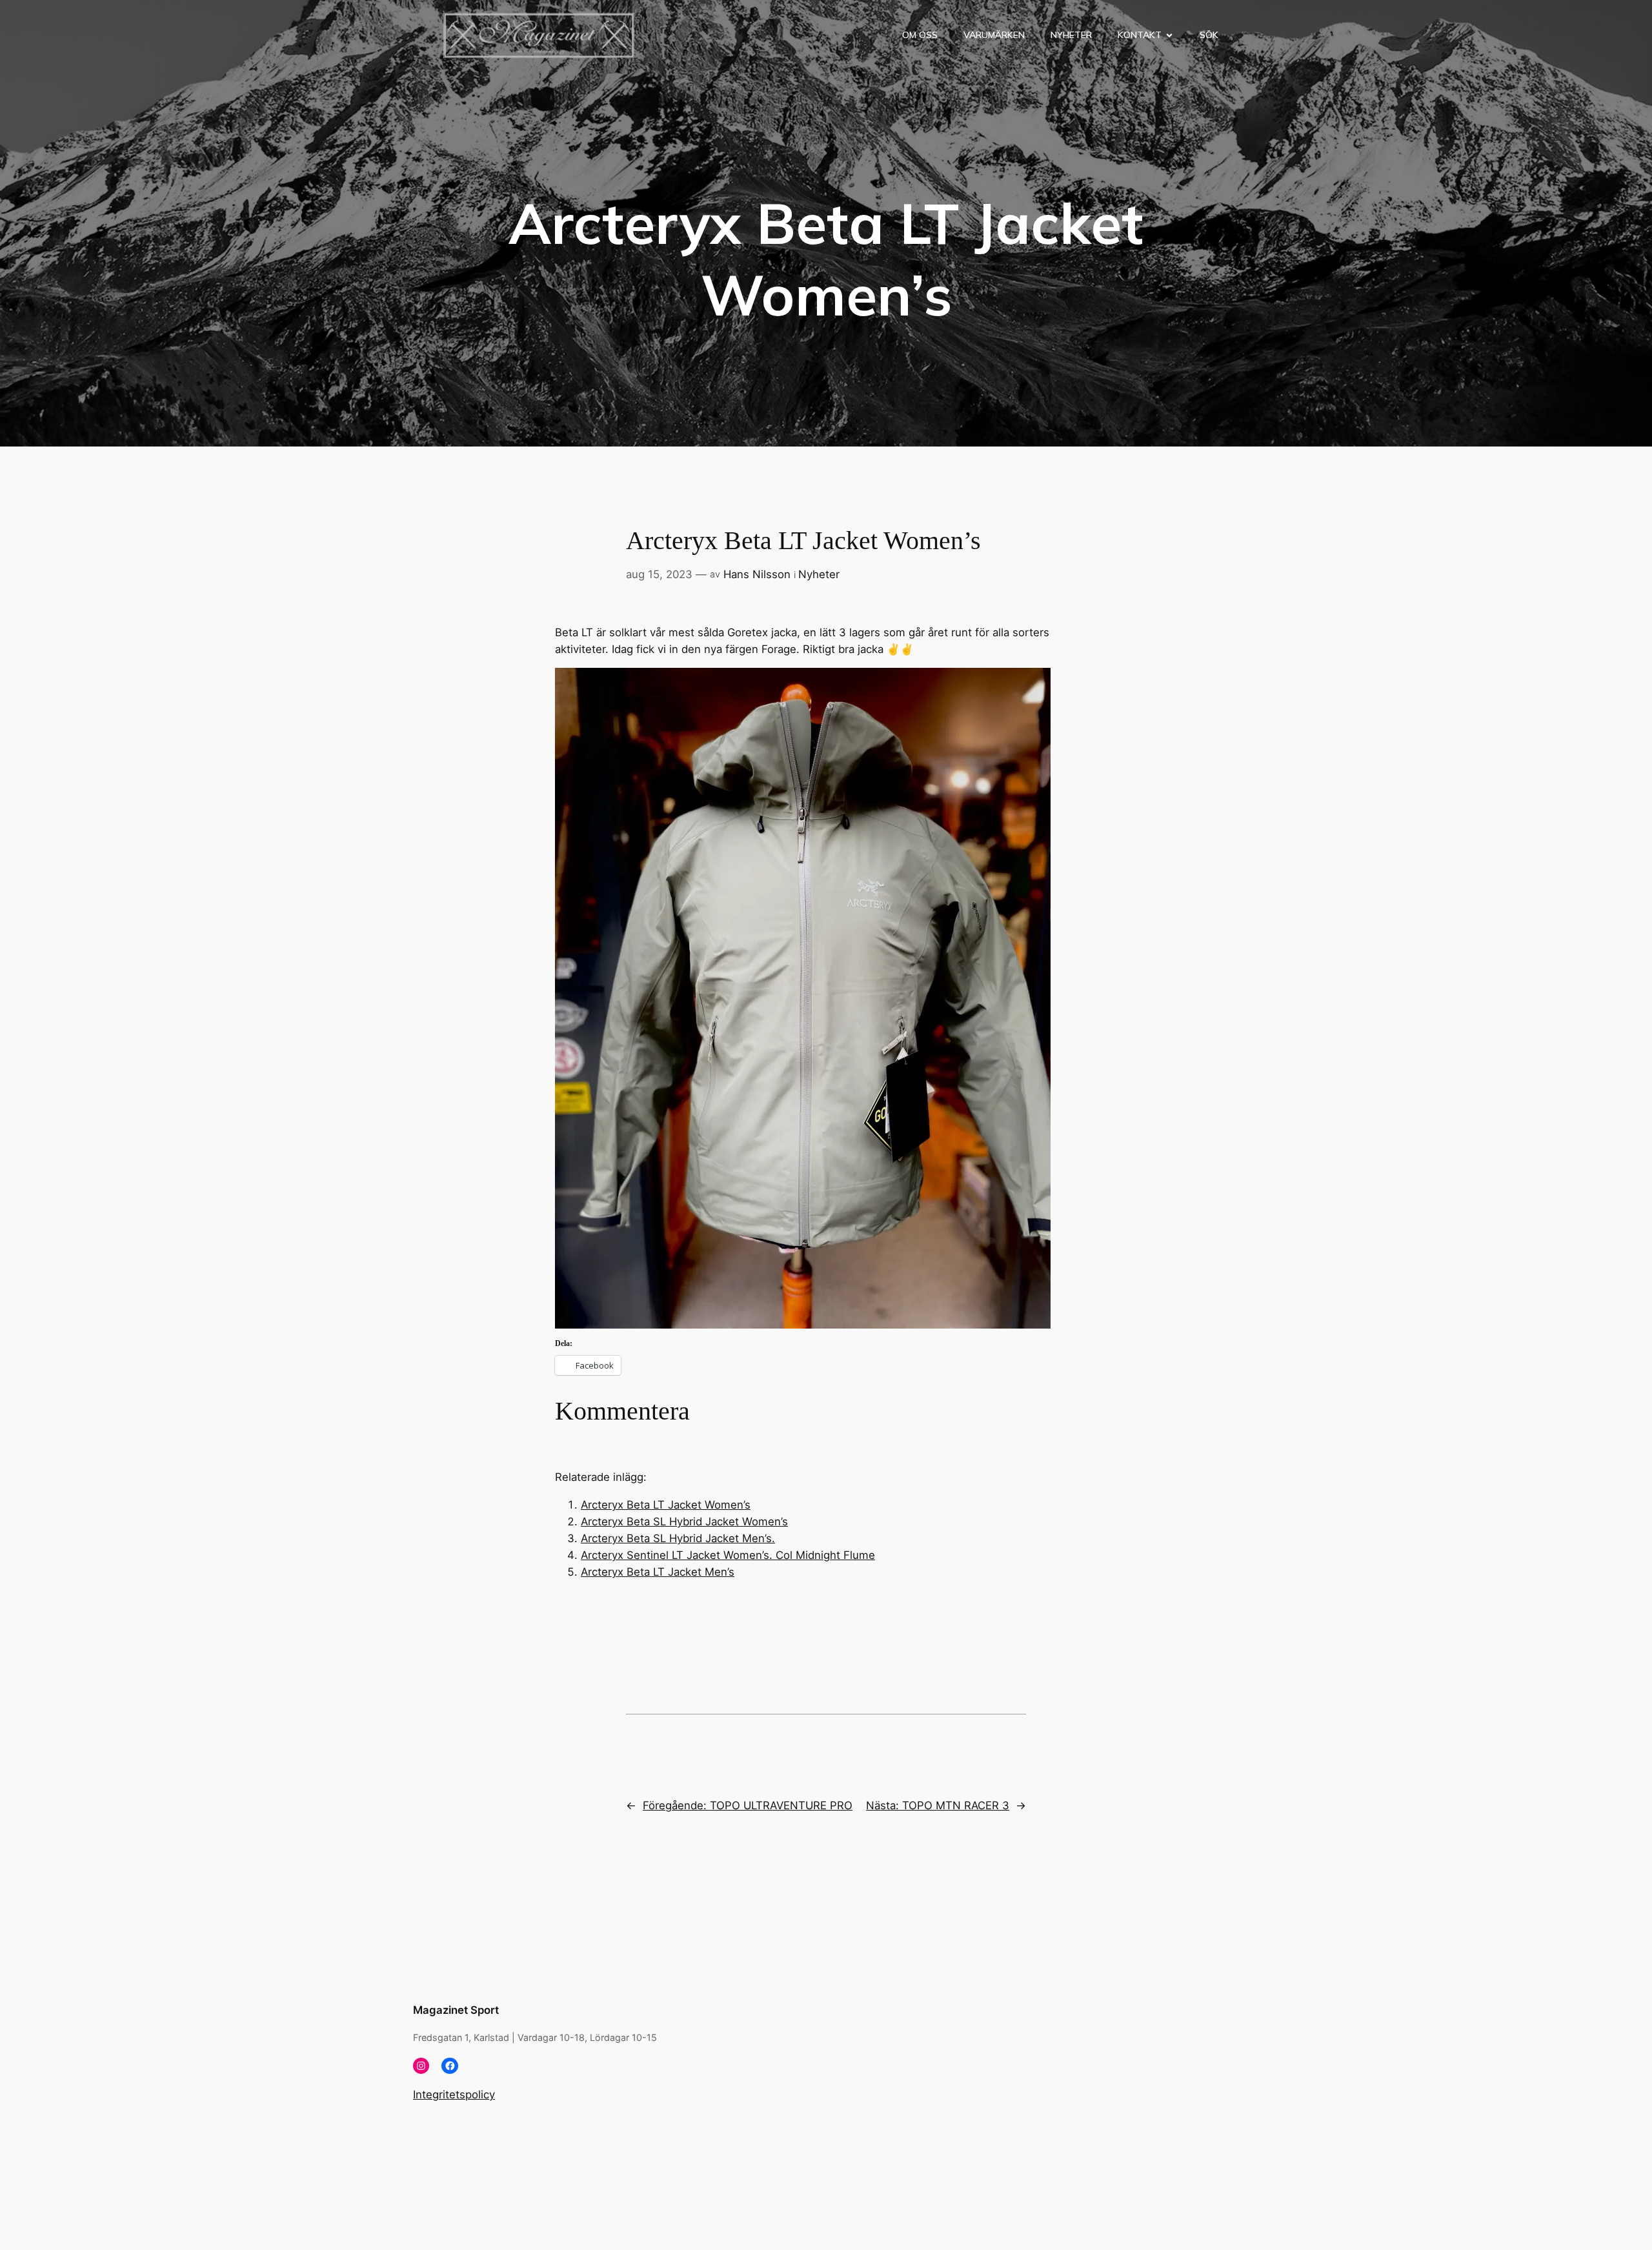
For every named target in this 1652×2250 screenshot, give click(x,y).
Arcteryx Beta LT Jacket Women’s (666, 1505)
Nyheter (1071, 35)
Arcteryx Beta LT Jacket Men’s (658, 1572)
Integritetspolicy (454, 2094)
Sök (1209, 35)
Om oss (920, 35)
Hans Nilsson (757, 574)
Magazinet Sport (456, 2010)
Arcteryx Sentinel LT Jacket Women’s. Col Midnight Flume (728, 1555)
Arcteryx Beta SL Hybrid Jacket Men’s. (678, 1538)
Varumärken (994, 35)
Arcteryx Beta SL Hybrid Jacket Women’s (684, 1522)
